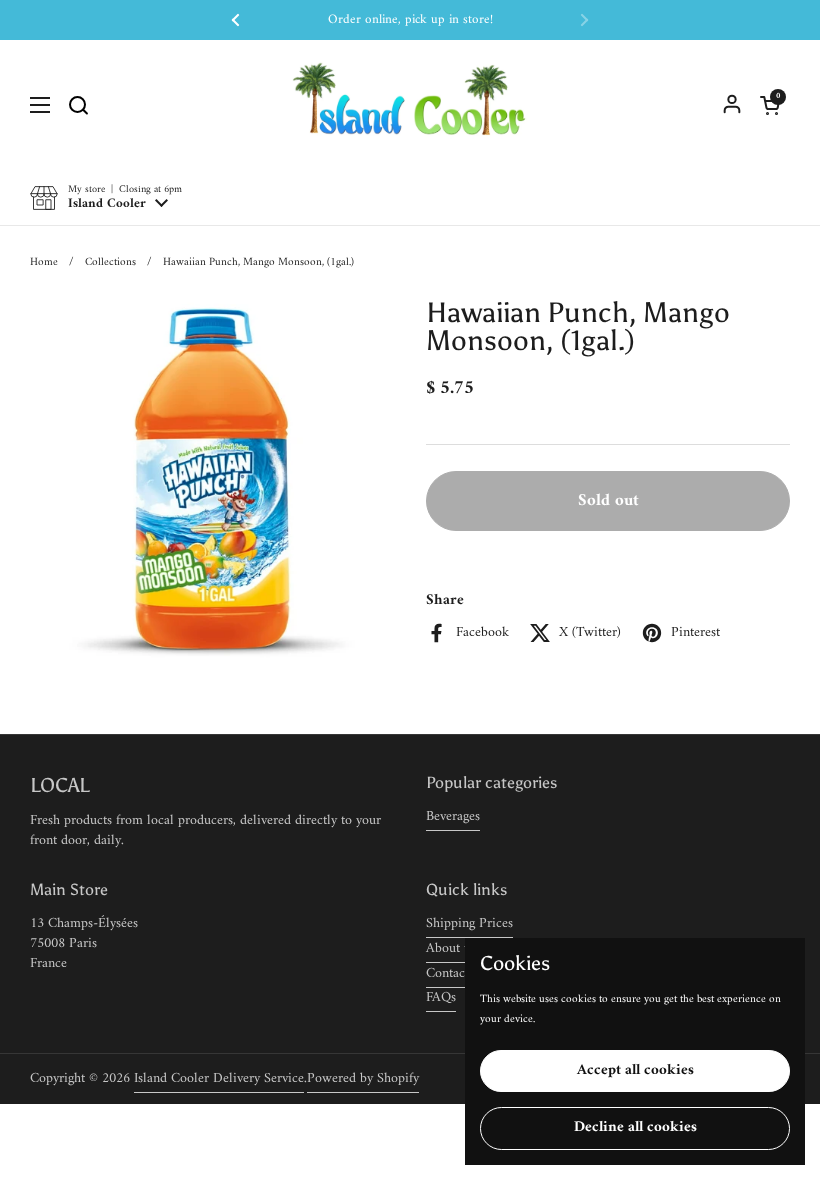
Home (44, 262)
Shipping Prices (469, 923)
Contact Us (457, 973)
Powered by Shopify (363, 1078)
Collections (110, 262)
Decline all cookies (635, 1127)
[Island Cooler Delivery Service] (410, 105)
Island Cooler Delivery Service (219, 1078)
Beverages (453, 816)
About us (451, 948)
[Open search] (78, 105)
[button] (770, 105)
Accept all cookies (635, 1070)
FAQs (441, 997)
